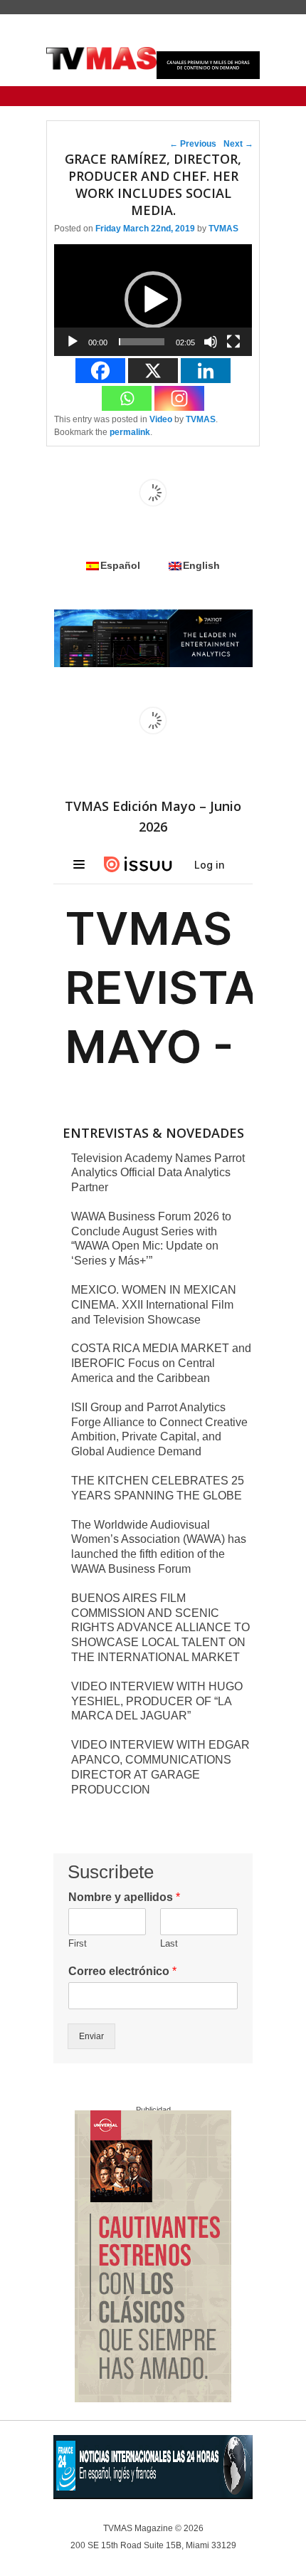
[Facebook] (100, 371)
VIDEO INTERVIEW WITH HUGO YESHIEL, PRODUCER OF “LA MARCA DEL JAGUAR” (157, 1701)
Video (161, 419)
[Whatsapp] (127, 398)
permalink (130, 432)
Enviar (91, 2036)
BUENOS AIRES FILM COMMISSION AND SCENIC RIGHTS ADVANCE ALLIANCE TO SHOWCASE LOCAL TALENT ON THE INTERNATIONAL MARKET (160, 1628)
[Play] (73, 342)
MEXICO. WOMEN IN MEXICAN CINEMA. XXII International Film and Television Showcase (154, 1305)
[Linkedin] (206, 371)
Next (238, 144)
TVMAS (223, 229)
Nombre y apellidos (124, 1897)
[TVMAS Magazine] (101, 58)
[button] (153, 300)
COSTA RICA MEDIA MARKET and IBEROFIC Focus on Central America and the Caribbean (161, 1363)
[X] (153, 371)
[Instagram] (179, 398)
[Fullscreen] (233, 342)
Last (169, 1943)
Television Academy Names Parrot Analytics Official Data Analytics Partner (158, 1173)
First (78, 1943)
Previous (193, 144)
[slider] (142, 342)
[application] (153, 300)
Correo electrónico (122, 1971)
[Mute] (211, 342)
